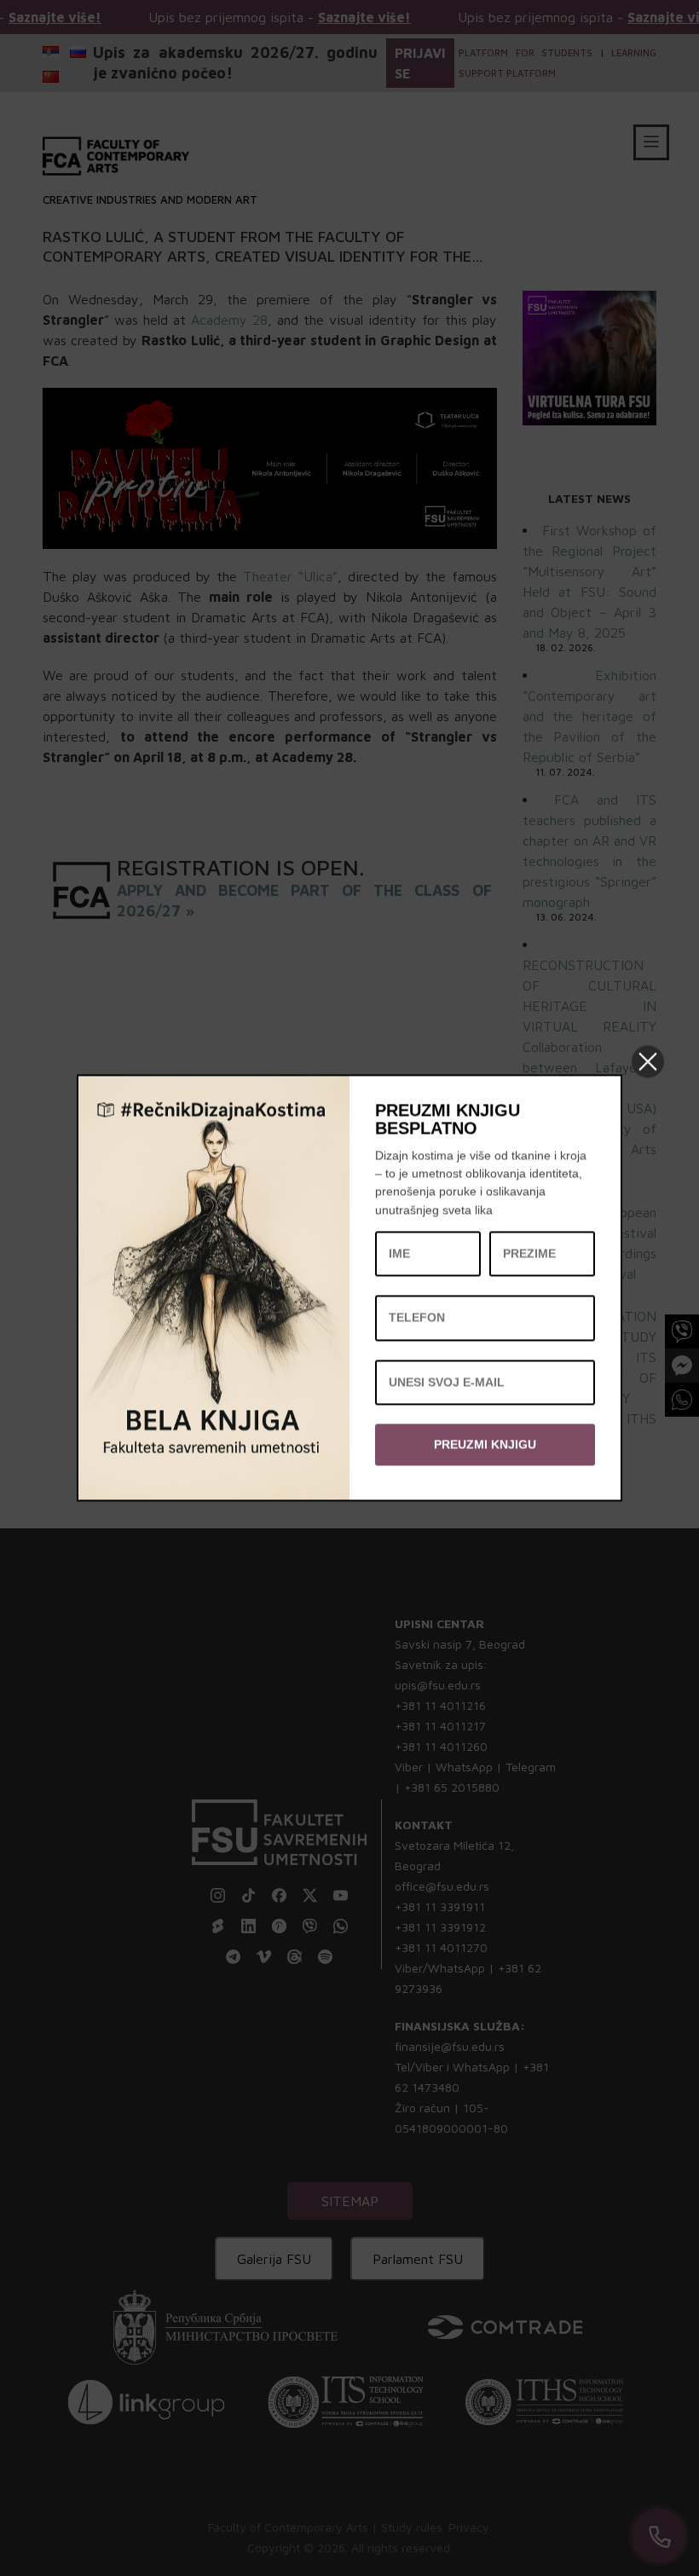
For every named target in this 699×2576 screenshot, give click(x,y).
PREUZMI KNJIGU (485, 1444)
